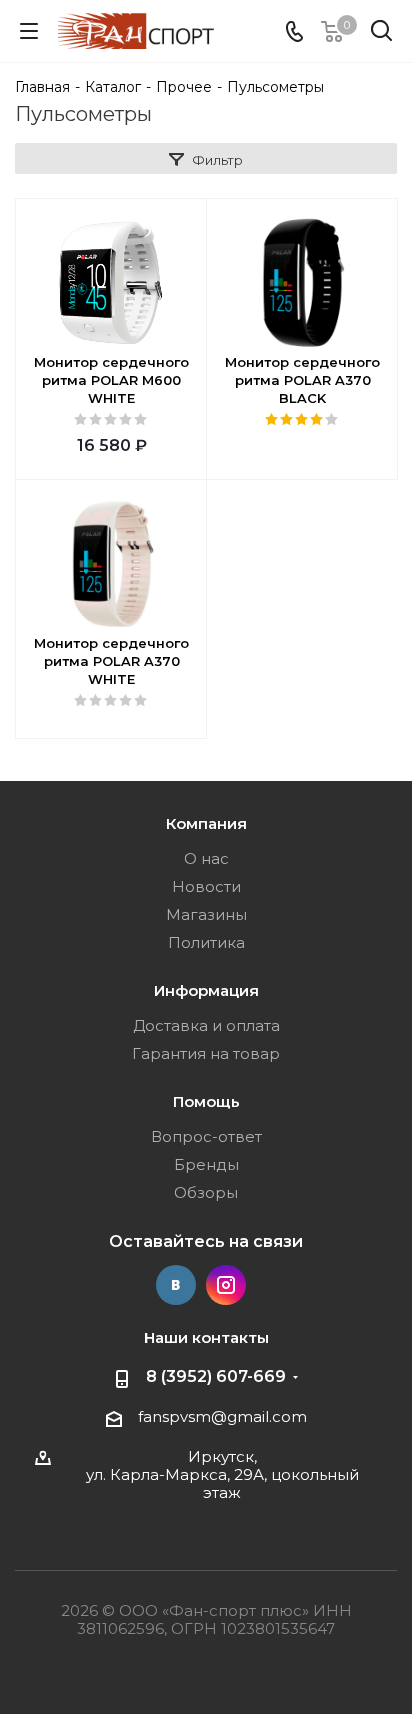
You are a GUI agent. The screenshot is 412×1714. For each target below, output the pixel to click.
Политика (206, 942)
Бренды (206, 1164)
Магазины (206, 914)
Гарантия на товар (206, 1053)
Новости (206, 886)
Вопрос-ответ (206, 1136)
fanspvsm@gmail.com (222, 1416)
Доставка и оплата (206, 1025)
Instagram (226, 1285)
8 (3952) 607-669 (216, 1376)
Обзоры (206, 1192)
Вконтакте (176, 1285)
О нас (206, 858)
